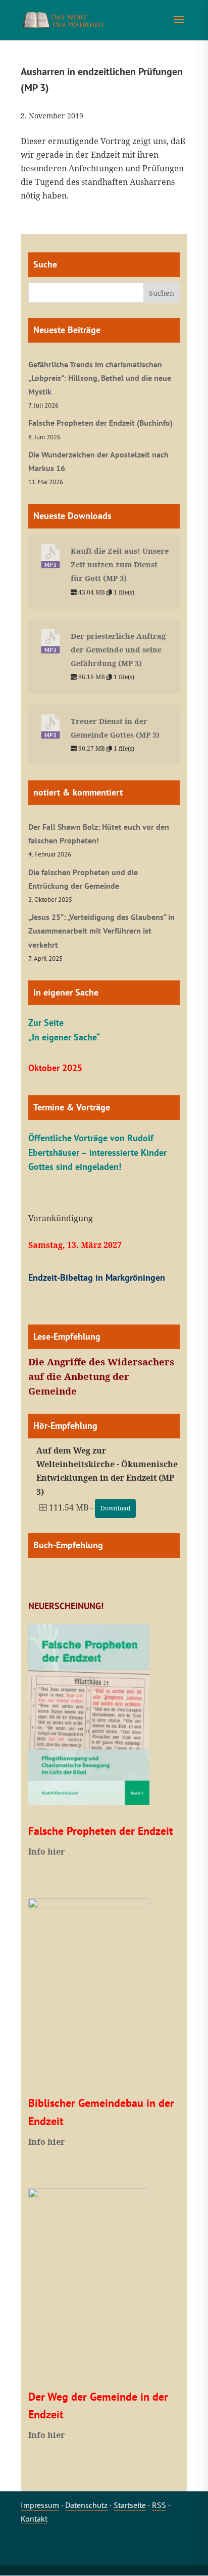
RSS (159, 2505)
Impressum (40, 2505)
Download (115, 1508)
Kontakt (34, 2519)
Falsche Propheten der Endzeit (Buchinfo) (100, 423)
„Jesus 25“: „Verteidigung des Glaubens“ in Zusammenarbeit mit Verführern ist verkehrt (101, 931)
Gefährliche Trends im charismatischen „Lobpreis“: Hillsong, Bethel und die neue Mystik (100, 378)
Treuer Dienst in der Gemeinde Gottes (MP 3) (115, 728)
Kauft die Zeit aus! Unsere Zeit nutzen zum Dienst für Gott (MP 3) (120, 564)
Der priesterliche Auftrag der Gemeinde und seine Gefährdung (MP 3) (118, 649)
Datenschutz (86, 2505)
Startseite (130, 2505)
